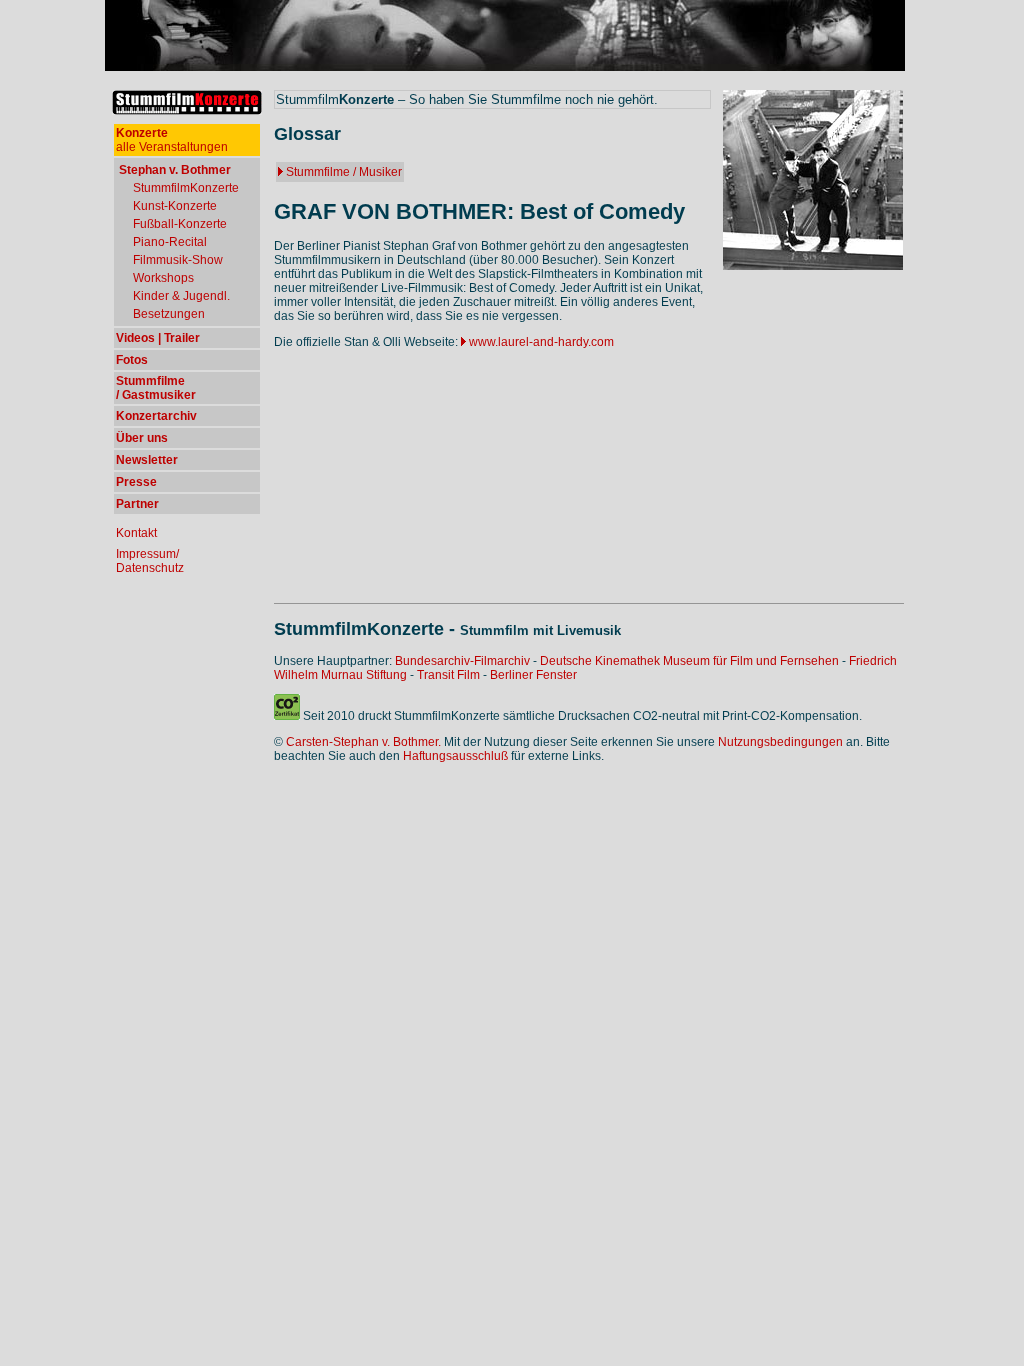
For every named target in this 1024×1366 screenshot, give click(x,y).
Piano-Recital (170, 242)
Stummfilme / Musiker (344, 172)
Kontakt (136, 533)
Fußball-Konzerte (180, 224)
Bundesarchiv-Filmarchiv (462, 661)
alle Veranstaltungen (172, 140)
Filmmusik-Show (178, 260)
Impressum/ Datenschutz (150, 561)
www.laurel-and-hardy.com (541, 342)
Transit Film (448, 675)
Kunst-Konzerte (175, 206)
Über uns (142, 438)
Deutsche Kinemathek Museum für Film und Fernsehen (689, 661)
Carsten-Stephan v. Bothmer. (363, 742)
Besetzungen (169, 314)
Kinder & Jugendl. (181, 296)
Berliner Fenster (533, 675)
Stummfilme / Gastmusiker (156, 388)
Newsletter (147, 460)
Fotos (132, 360)
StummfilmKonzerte (186, 188)
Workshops (163, 278)
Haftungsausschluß (455, 756)
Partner (137, 504)
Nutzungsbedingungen (780, 742)
